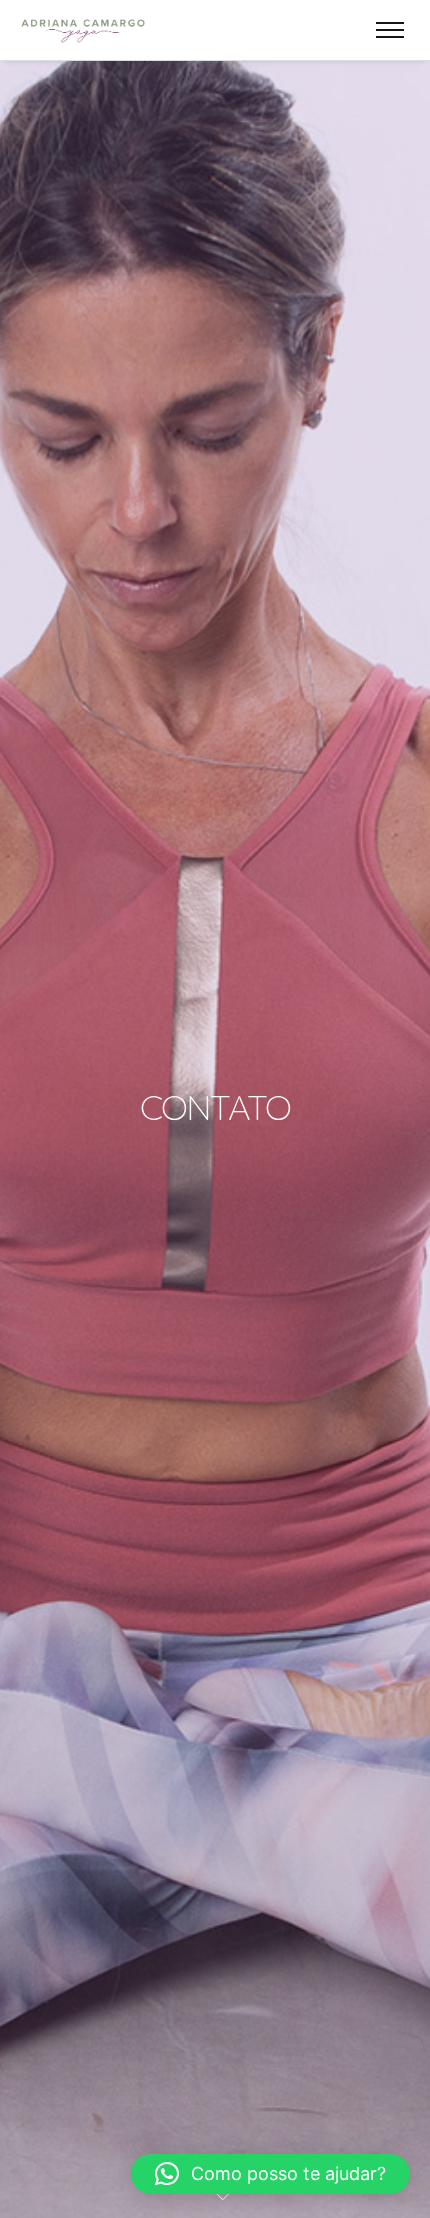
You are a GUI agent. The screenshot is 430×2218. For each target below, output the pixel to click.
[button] (270, 2174)
